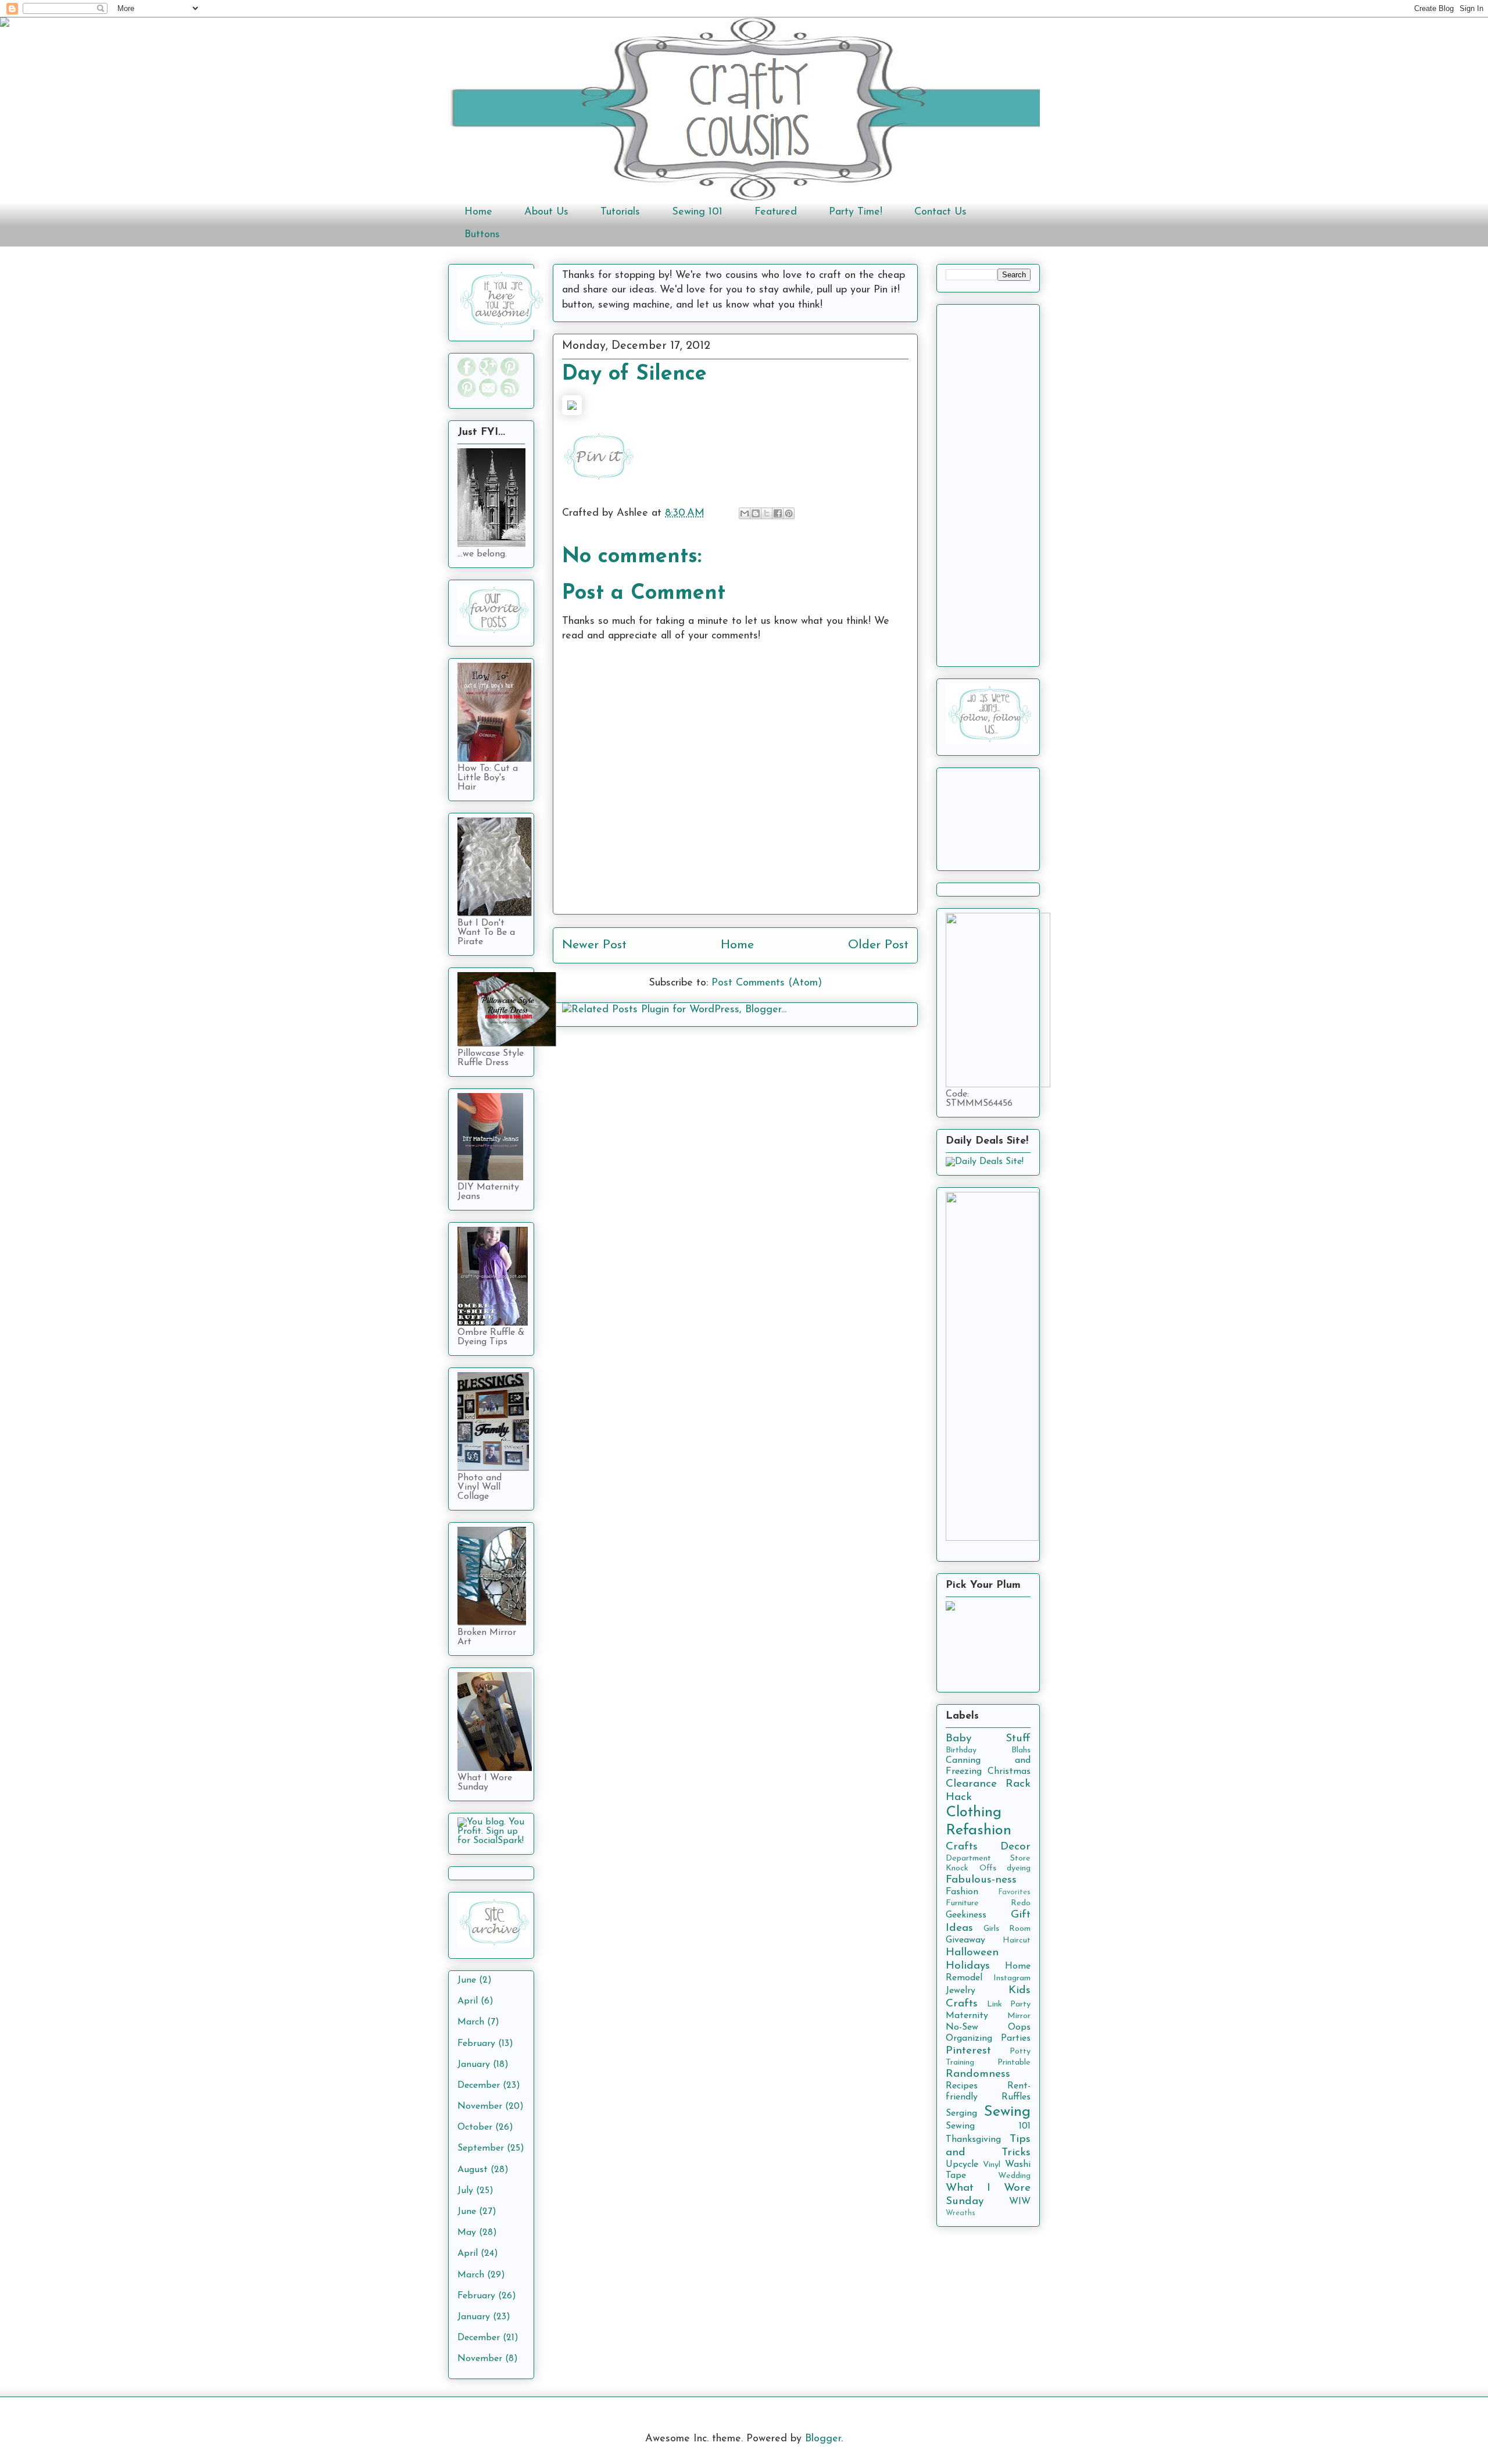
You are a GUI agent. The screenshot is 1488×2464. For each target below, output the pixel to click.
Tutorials (620, 212)
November (480, 2106)
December (479, 2086)
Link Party (1009, 2004)
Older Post (878, 945)
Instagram (1012, 1978)
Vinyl (992, 2165)
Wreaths (961, 2213)
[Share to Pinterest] (789, 513)
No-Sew (962, 2027)
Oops (1019, 2027)
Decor (1015, 1847)
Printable (1014, 2063)
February (476, 2044)
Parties (1016, 2038)
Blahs (1021, 1750)
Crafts (962, 1847)
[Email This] (745, 513)
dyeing (1019, 1868)
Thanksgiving (973, 2140)
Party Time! (856, 212)
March (471, 2022)
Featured (776, 212)
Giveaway (965, 1940)
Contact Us (940, 212)
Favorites (1014, 1892)
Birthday (961, 1750)
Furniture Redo (988, 1903)
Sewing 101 (697, 212)
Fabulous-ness (981, 1880)
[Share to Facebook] (778, 513)
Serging (961, 2113)
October (475, 2127)
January (474, 2065)
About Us (546, 212)
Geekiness (966, 1915)
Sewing (1007, 2112)
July (465, 2191)
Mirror (1019, 2016)
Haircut (1017, 1940)
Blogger (823, 2439)
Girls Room (1007, 1929)
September (481, 2148)
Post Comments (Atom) (767, 983)
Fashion (962, 1892)
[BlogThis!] (756, 513)
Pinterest (968, 2051)
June (467, 1980)
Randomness (978, 2074)
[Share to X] (767, 513)
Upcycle (962, 2165)
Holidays (968, 1966)
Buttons (482, 235)
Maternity (967, 2016)
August (473, 2170)
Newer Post (594, 945)
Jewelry (961, 1991)
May (467, 2233)
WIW (1020, 2202)
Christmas (1009, 1772)
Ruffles (1016, 2097)
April (468, 2001)
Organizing (969, 2038)
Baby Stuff (988, 1739)
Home (478, 212)
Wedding (1014, 2176)
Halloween (972, 1953)
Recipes (962, 2086)
